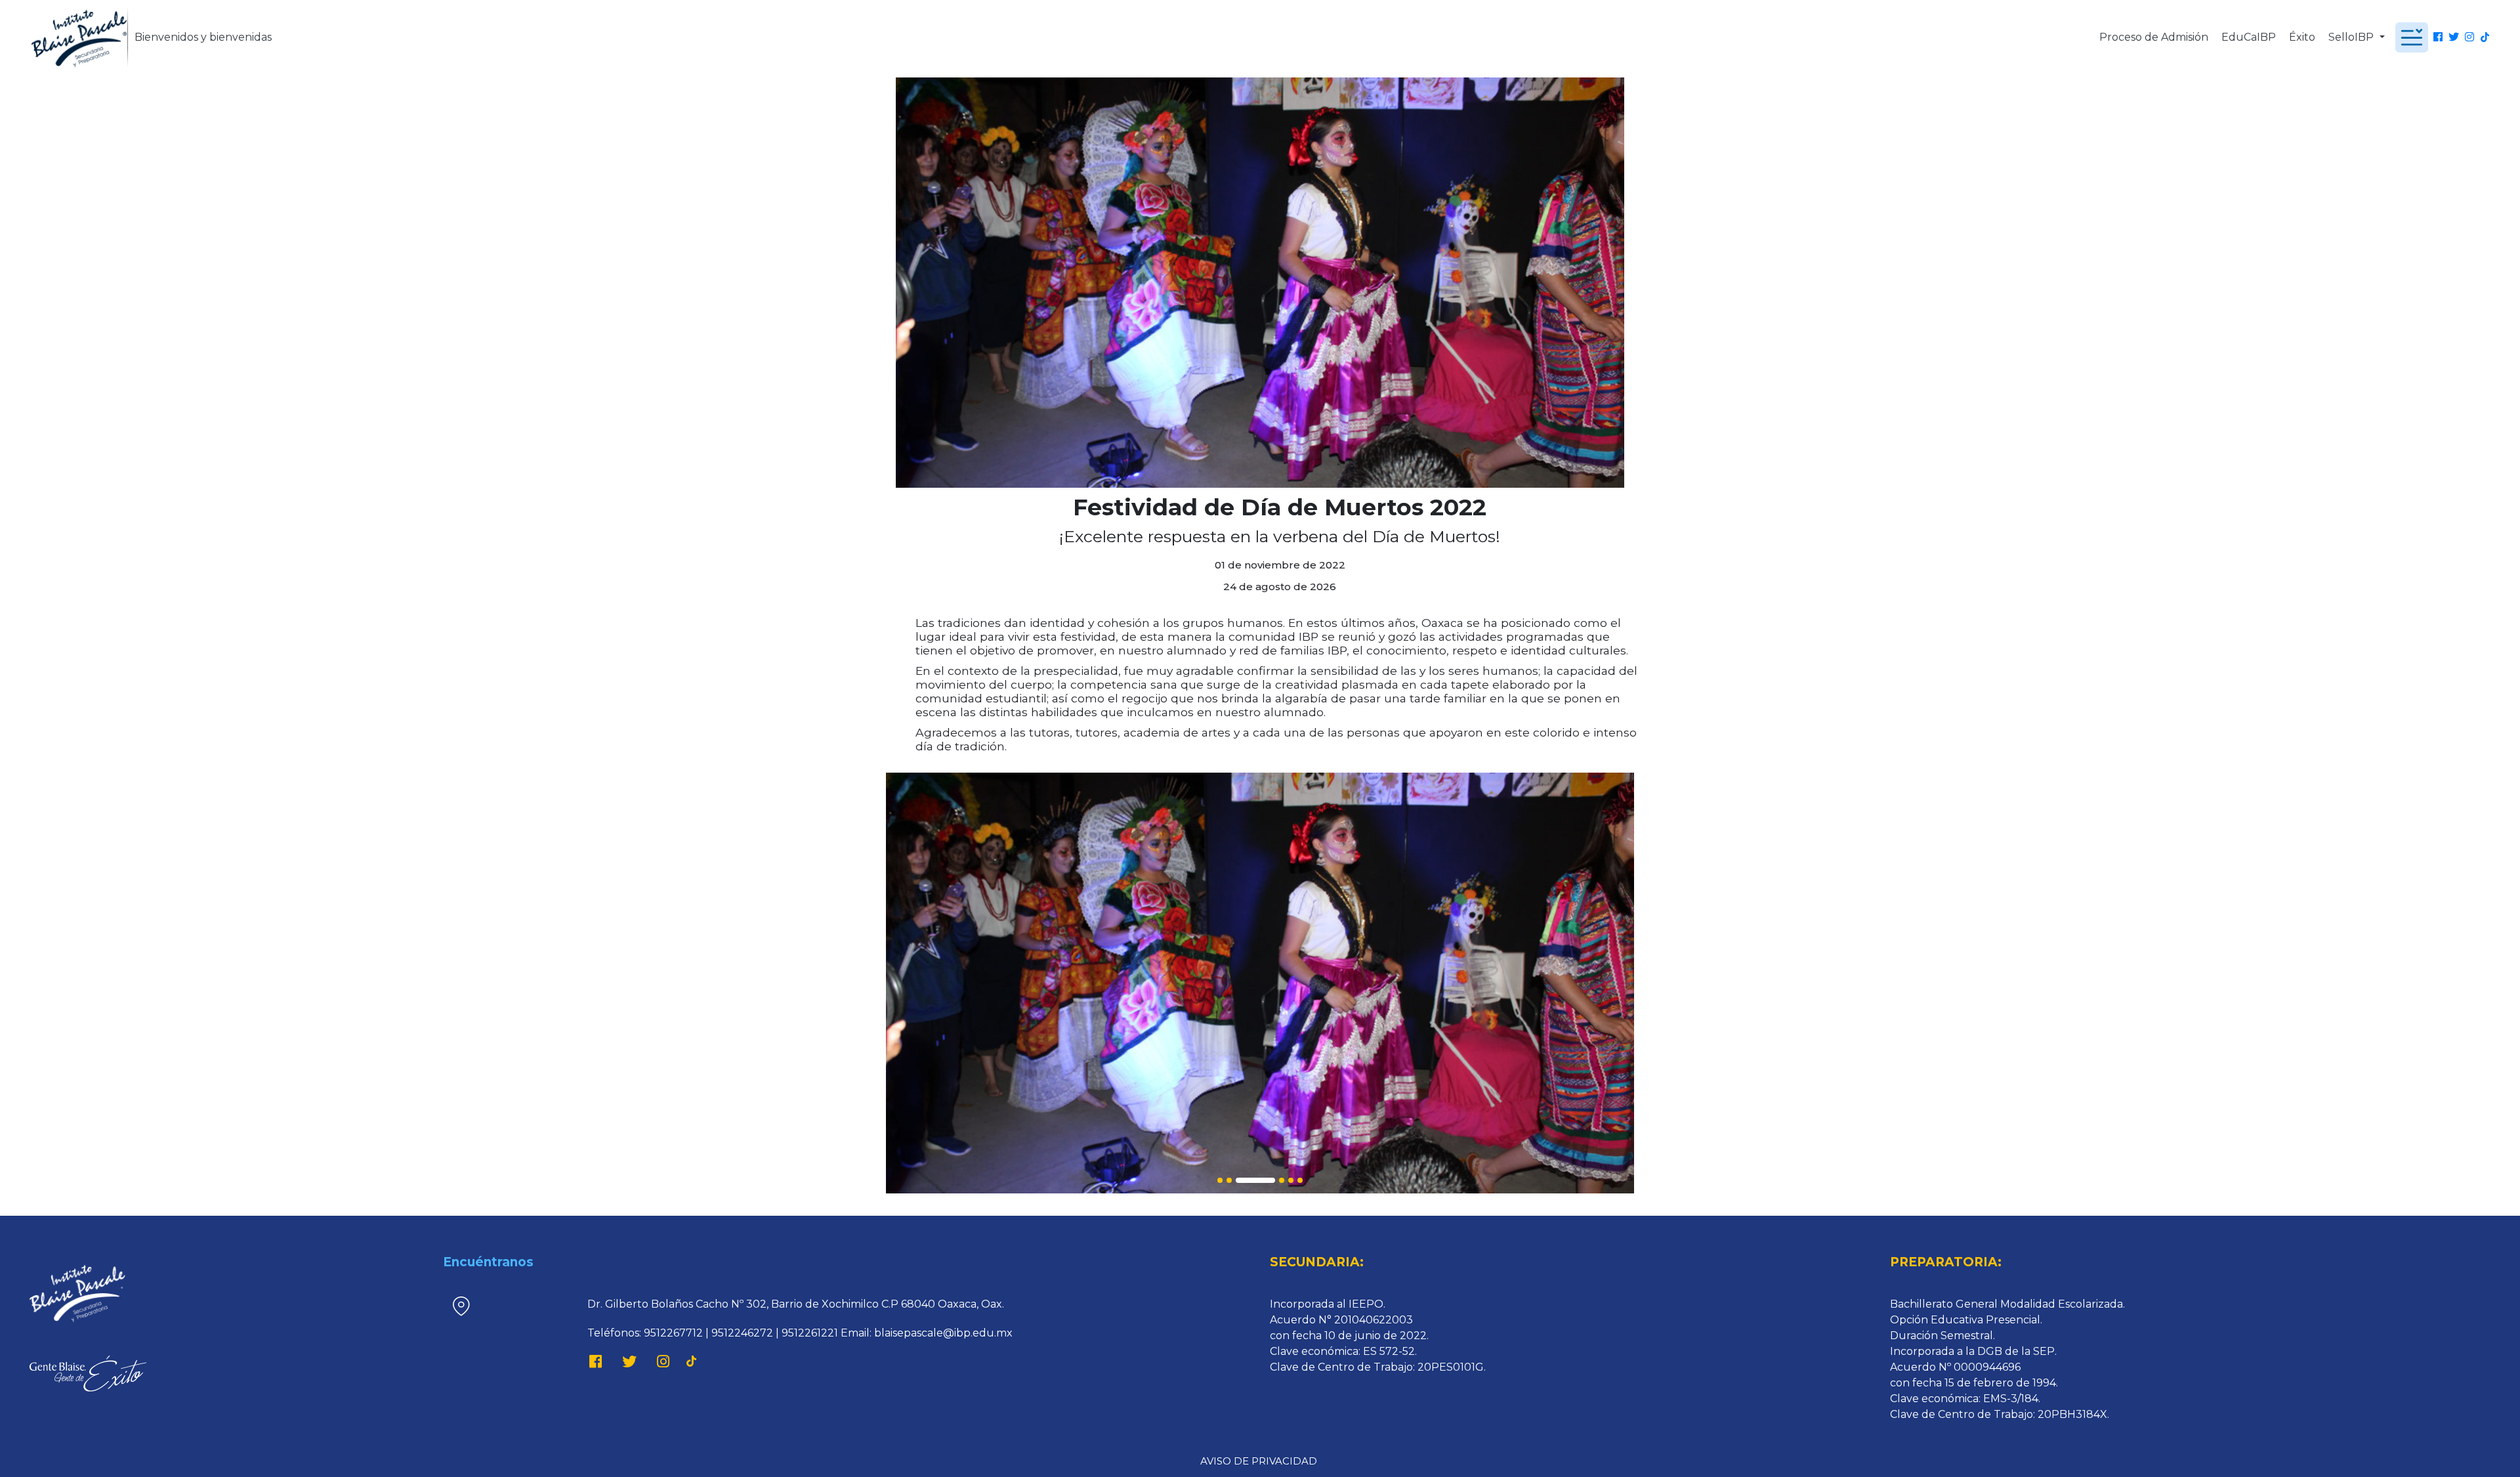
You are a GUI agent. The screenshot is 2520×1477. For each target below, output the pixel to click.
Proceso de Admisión (2154, 37)
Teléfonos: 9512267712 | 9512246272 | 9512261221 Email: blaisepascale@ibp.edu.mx (800, 1333)
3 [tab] (1255, 1180)
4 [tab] (1282, 1180)
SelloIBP (2352, 37)
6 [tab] (1300, 1180)
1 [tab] (1220, 1180)
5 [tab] (1291, 1180)
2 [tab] (1229, 1180)
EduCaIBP (2249, 37)
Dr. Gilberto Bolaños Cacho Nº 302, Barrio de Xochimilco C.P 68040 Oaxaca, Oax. (796, 1304)
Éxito (2302, 37)
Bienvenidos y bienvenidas (203, 37)
